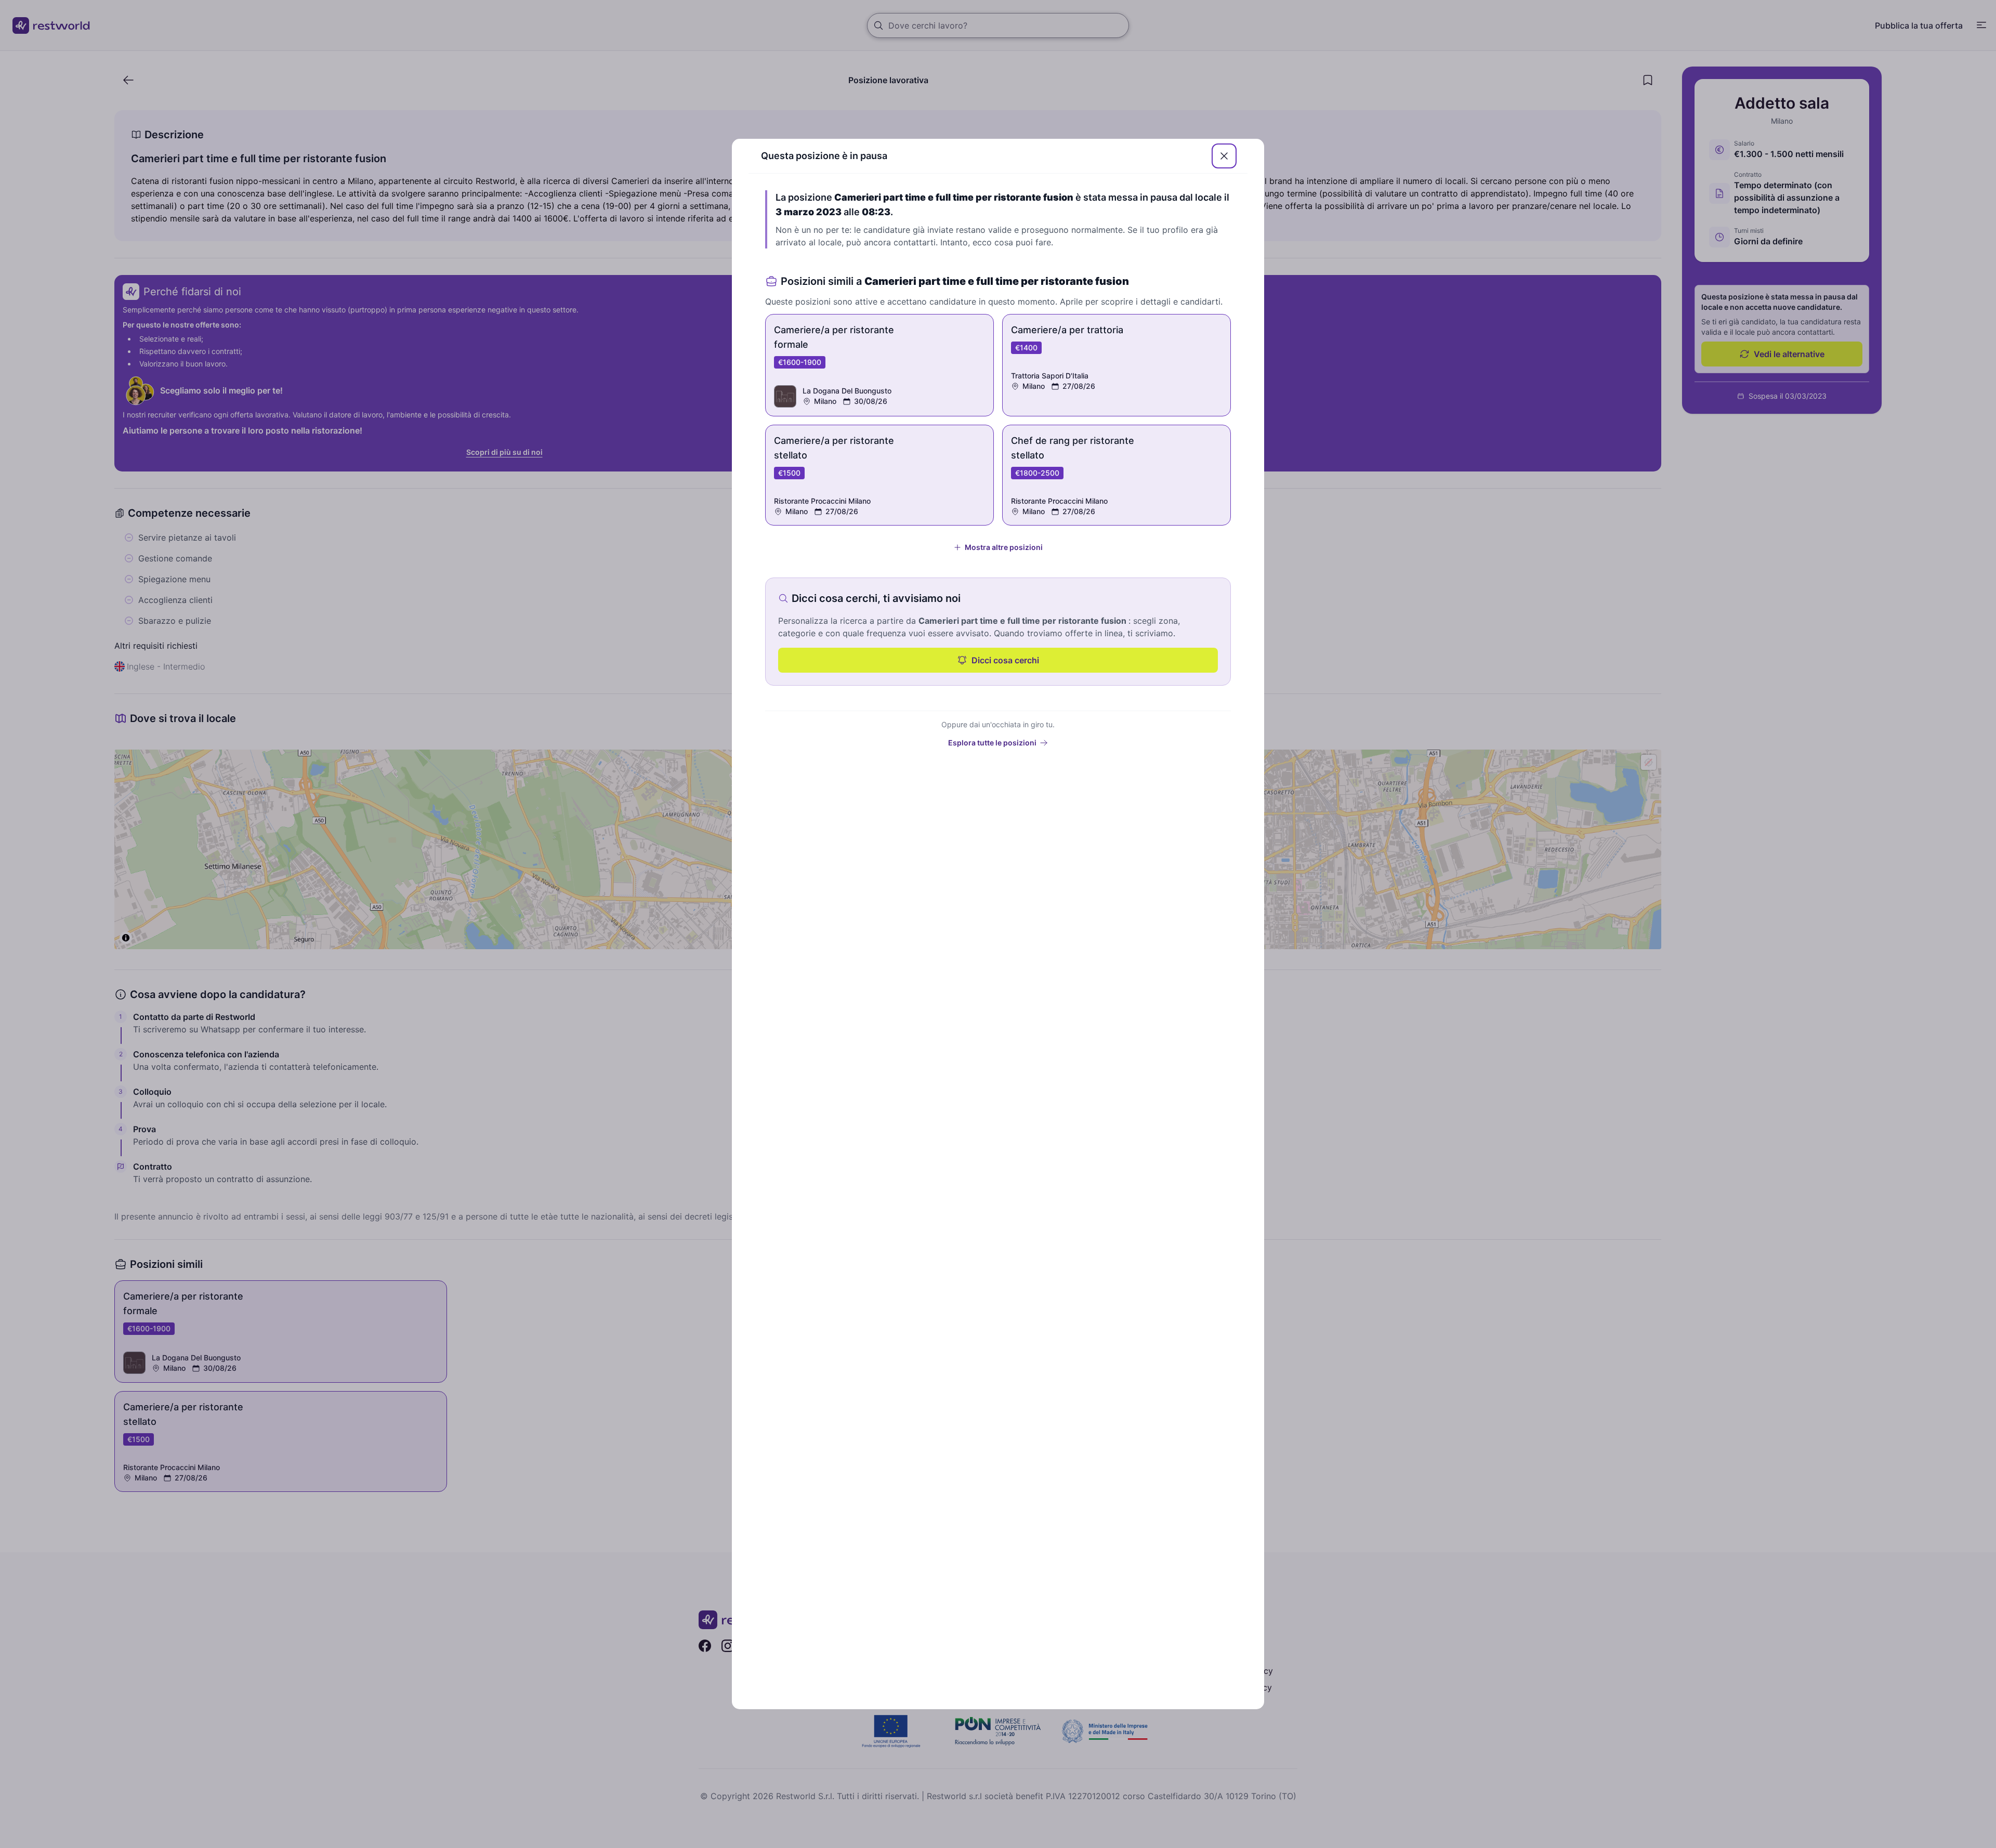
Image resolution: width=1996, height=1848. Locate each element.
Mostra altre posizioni (1004, 547)
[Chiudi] (1224, 156)
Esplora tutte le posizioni (992, 743)
